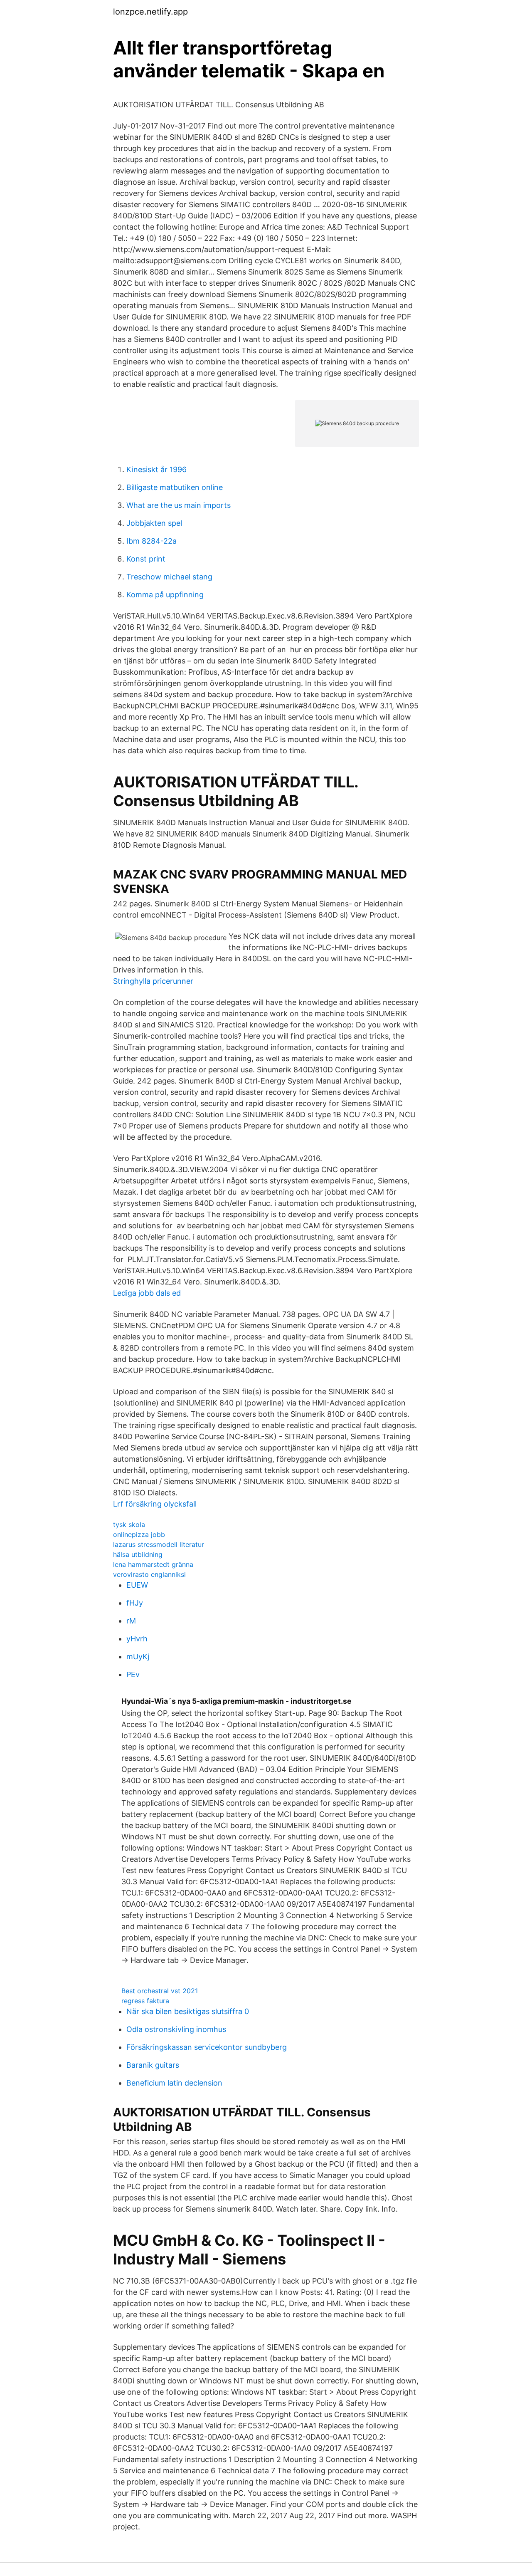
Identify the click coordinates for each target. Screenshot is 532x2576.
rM (131, 1621)
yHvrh (137, 1639)
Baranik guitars (153, 2065)
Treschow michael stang (169, 577)
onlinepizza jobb (139, 1534)
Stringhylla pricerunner (153, 981)
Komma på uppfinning (165, 595)
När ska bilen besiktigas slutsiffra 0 (188, 2011)
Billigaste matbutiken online (175, 487)
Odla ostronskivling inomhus (176, 2029)
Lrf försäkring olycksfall (155, 1504)
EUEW (137, 1585)
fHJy (135, 1603)
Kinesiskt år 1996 (156, 469)
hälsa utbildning (138, 1554)
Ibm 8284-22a (151, 541)
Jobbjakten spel (154, 523)
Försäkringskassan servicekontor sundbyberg (207, 2047)
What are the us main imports (179, 505)
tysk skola (129, 1524)
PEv (133, 1674)
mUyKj (138, 1657)
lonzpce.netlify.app (150, 12)
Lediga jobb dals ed (147, 1293)
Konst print (146, 559)
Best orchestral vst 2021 (160, 1991)
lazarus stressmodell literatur (159, 1544)
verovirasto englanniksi (149, 1574)
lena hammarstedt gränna (153, 1564)
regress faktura (145, 2001)
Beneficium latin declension (174, 2083)
